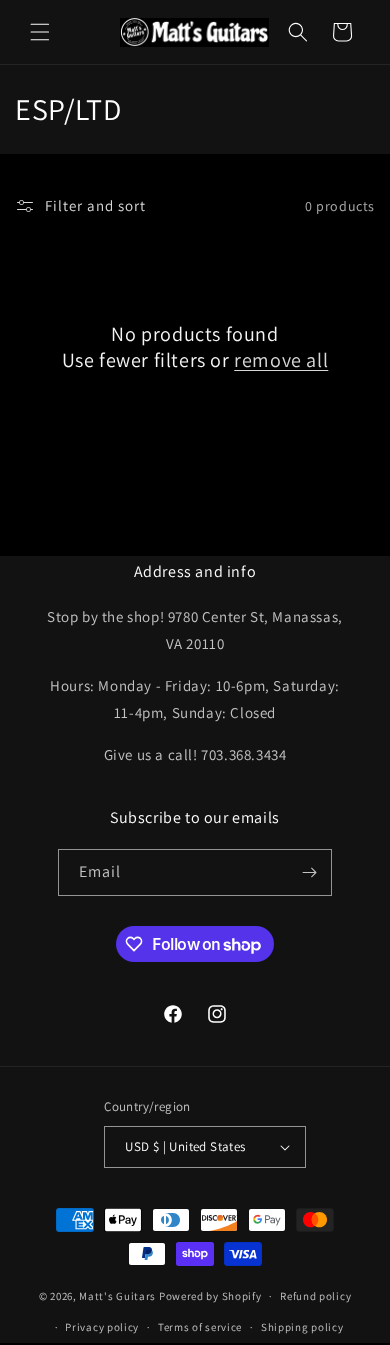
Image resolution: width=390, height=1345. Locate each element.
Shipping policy (302, 1327)
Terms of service (200, 1327)
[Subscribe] (309, 872)
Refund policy (315, 1296)
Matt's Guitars (117, 1296)
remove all (281, 360)
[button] (40, 32)
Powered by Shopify (210, 1296)
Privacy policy (102, 1327)
